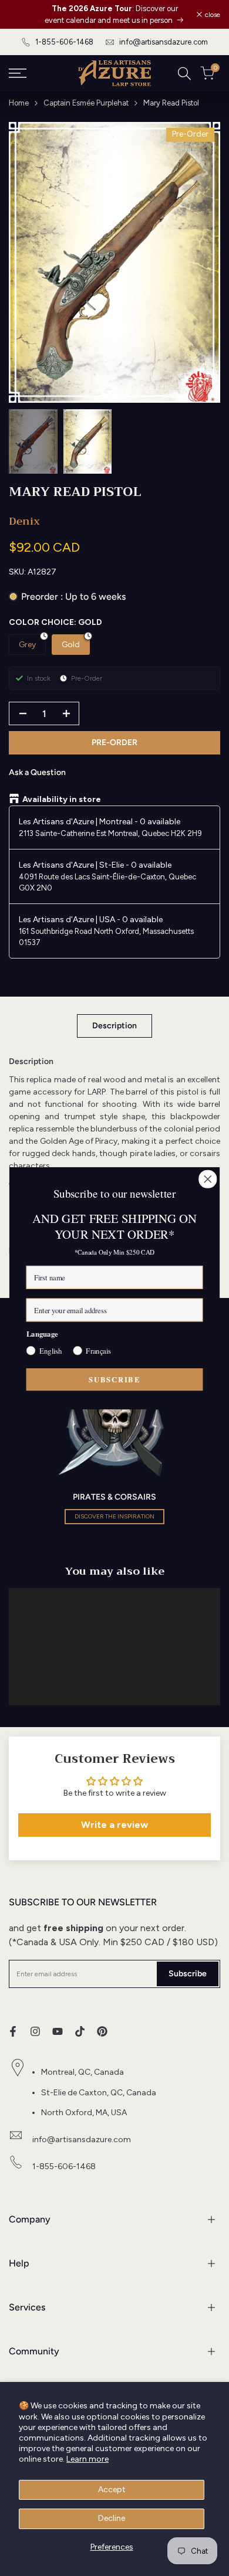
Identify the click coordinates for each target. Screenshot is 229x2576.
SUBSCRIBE (114, 1379)
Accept (112, 2490)
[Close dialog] (208, 1179)
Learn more (87, 2459)
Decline (112, 2518)
